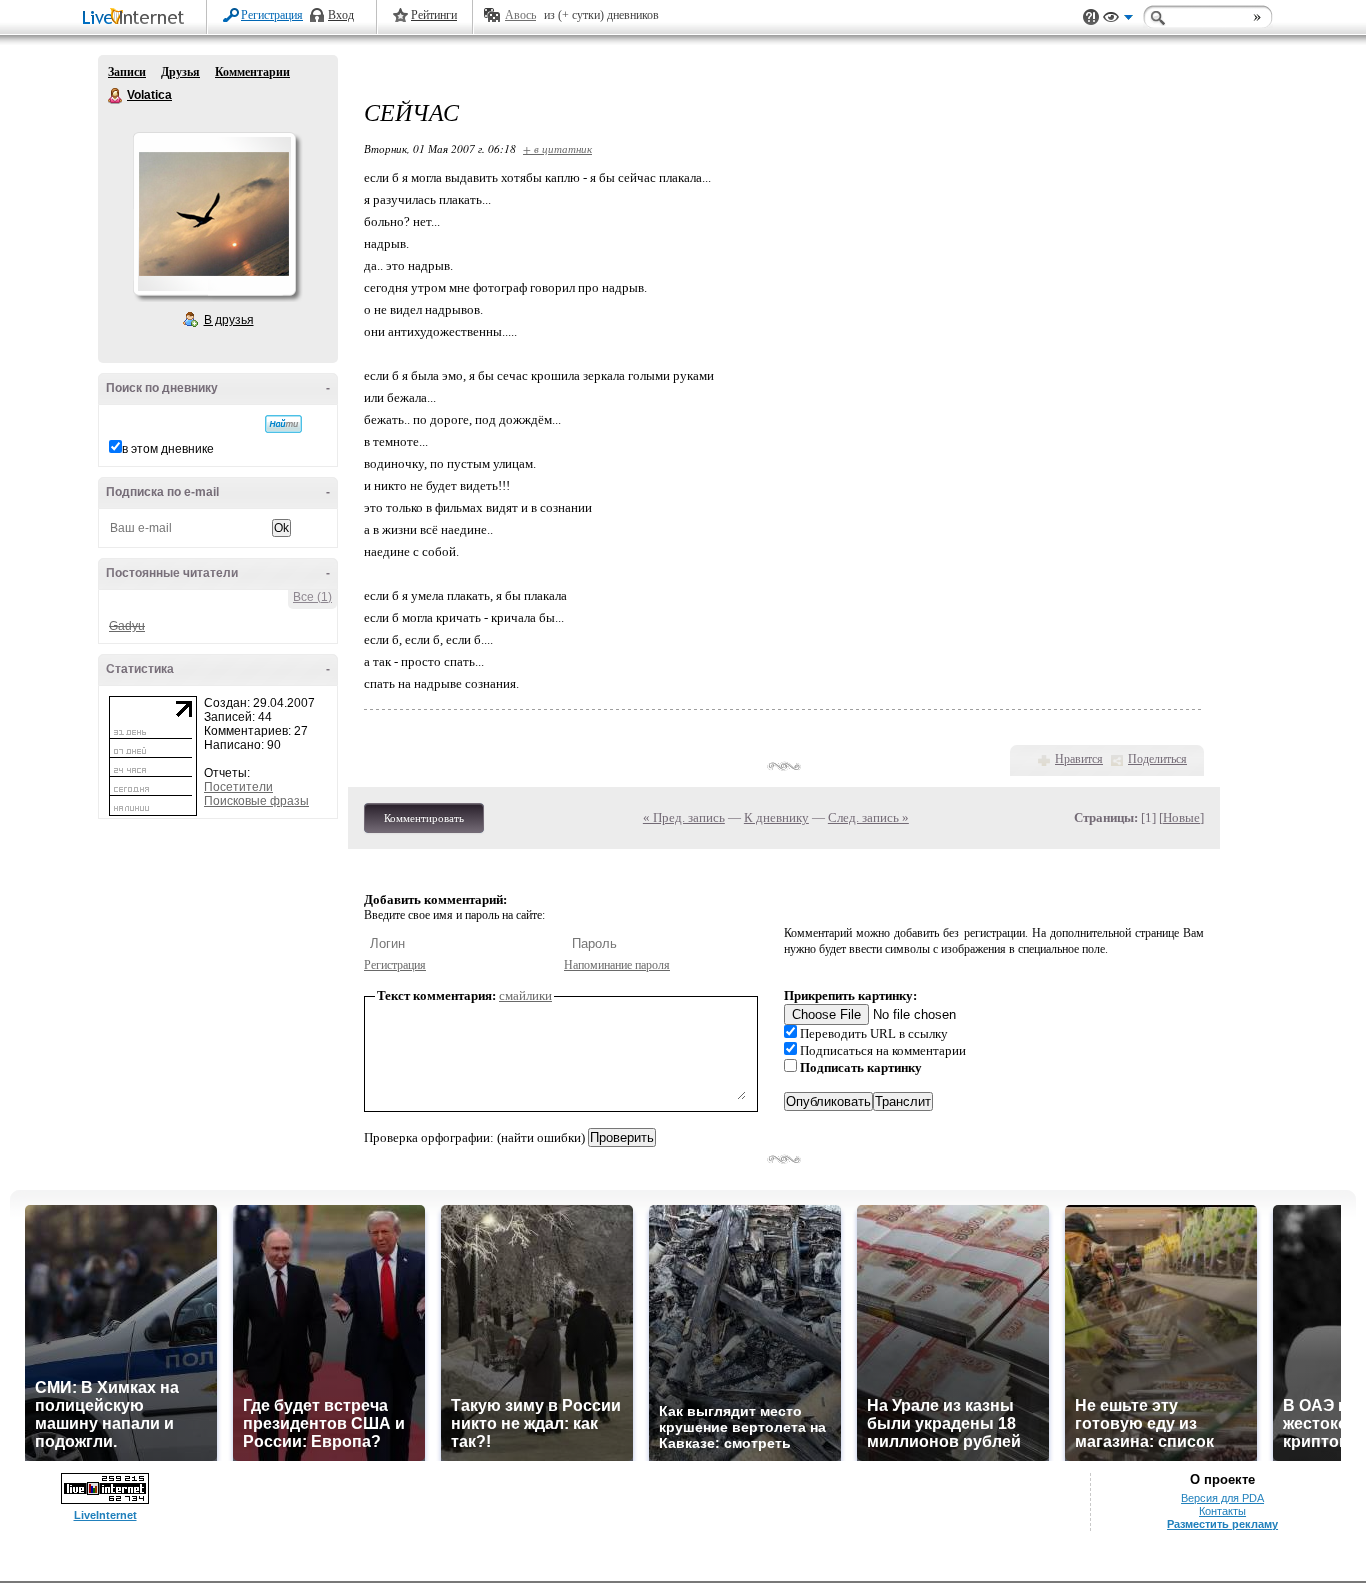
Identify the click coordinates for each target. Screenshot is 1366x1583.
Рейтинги (434, 15)
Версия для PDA (1222, 1498)
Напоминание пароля (617, 965)
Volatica (116, 96)
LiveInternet (137, 18)
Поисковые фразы (256, 801)
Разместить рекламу (1222, 1524)
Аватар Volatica (214, 214)
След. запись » (868, 817)
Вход (341, 15)
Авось (520, 15)
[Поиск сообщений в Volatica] (283, 424)
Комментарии (252, 72)
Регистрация (272, 15)
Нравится (1079, 759)
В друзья (229, 320)
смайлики (525, 995)
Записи (127, 72)
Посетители (238, 787)
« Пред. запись (684, 817)
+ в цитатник (557, 148)
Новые (1181, 817)
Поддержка (1091, 17)
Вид (1118, 20)
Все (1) (312, 597)
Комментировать (424, 818)
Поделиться (1157, 759)
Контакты (1222, 1511)
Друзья (180, 72)
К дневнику (776, 817)
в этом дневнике (168, 449)
